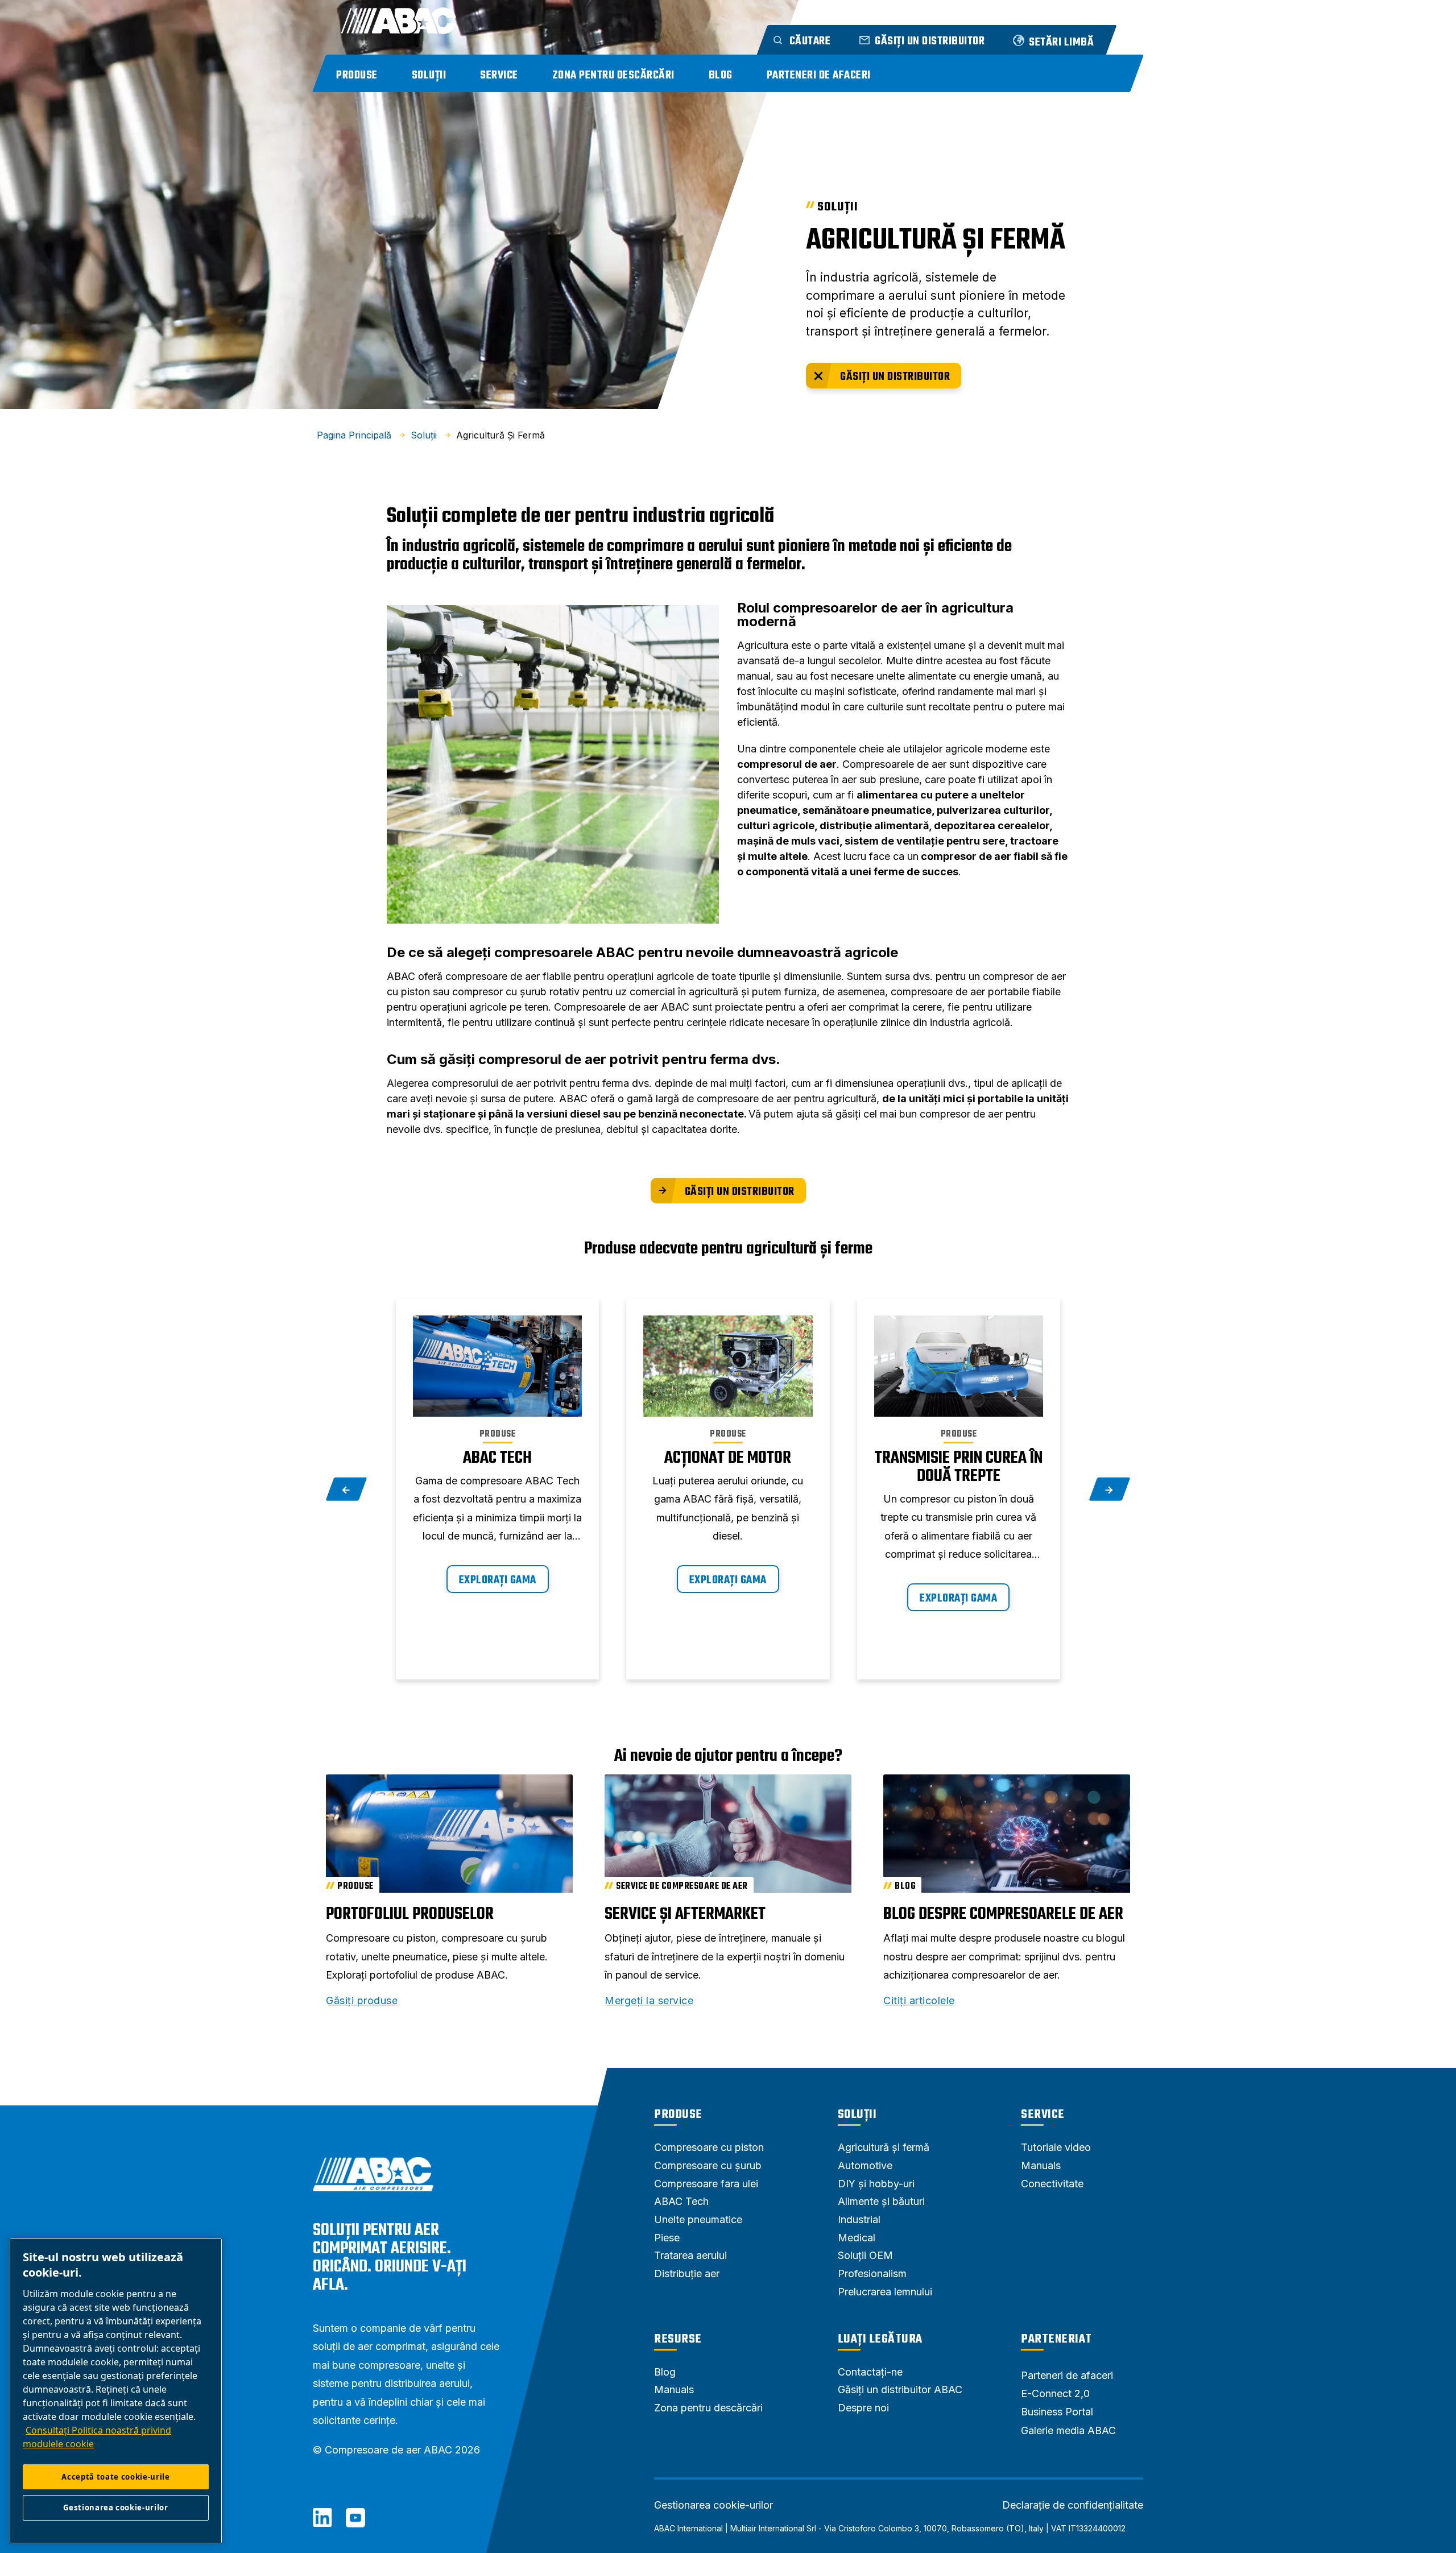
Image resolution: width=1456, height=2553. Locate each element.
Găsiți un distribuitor (895, 377)
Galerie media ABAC (1068, 2430)
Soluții (429, 75)
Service (499, 75)
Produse (357, 75)
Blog (721, 75)
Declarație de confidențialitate (1073, 2505)
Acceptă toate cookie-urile (115, 2477)
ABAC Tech (497, 1458)
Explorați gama (498, 1580)
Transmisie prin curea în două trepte (959, 1467)
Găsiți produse (362, 2001)
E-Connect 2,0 (1055, 2393)
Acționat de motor (728, 1458)
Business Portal (1057, 2412)
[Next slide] (1110, 1489)
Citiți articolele (919, 2001)
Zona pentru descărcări (613, 75)
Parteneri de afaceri (819, 75)
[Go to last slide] (347, 1489)
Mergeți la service (649, 2001)
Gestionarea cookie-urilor (713, 2505)
